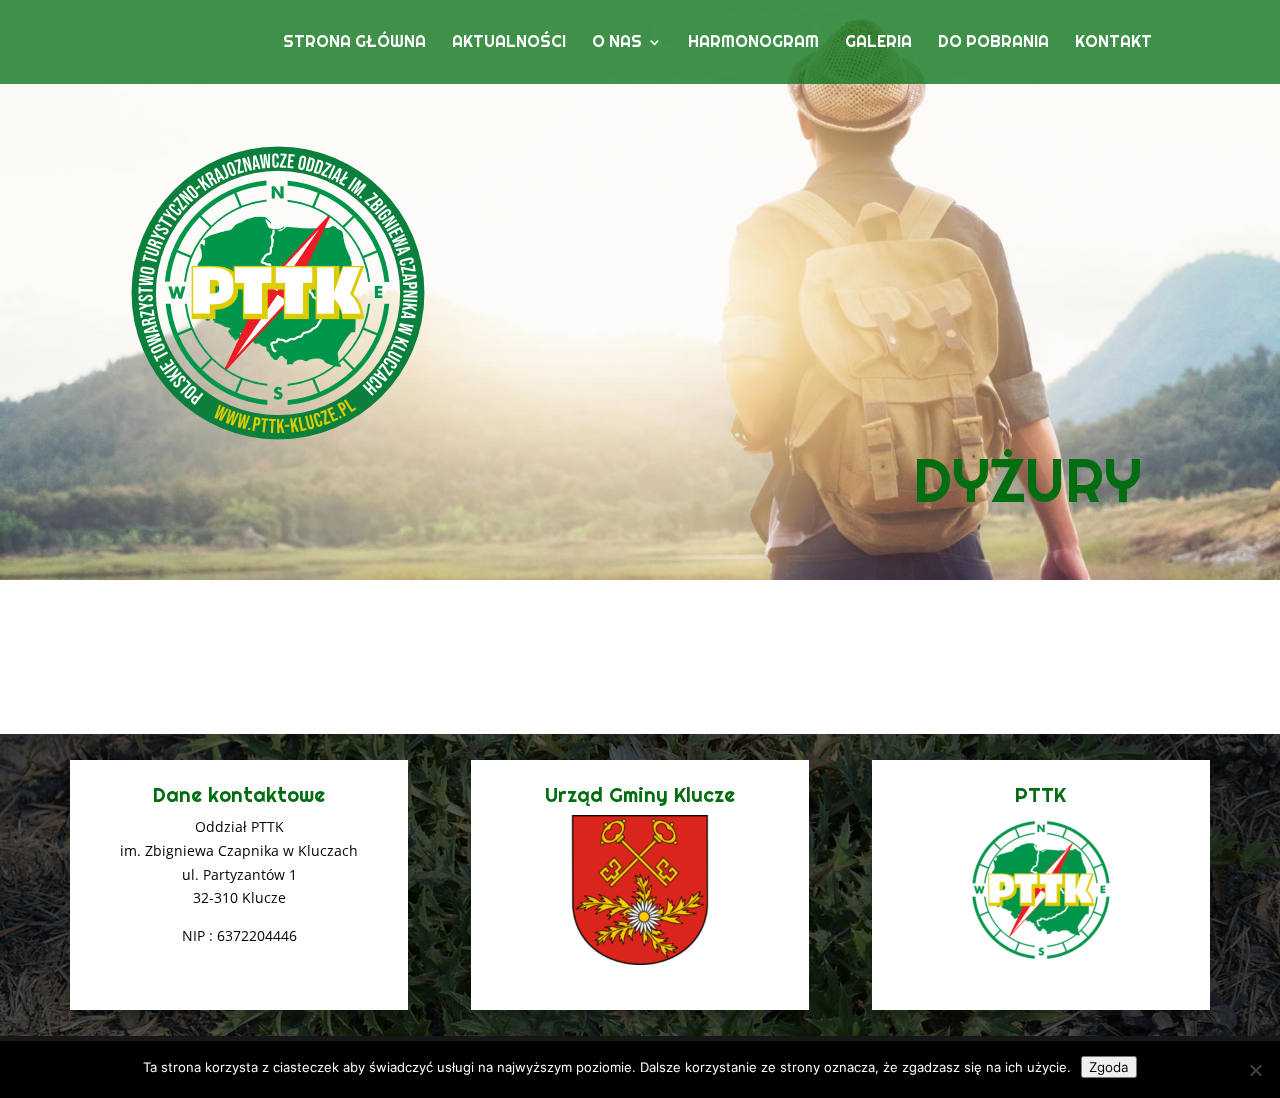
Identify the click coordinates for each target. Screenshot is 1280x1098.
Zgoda (1109, 1067)
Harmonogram (753, 43)
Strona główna (354, 43)
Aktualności (509, 43)
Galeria (878, 43)
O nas (617, 43)
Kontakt (1113, 43)
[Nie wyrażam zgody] (1255, 1070)
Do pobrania (993, 43)
